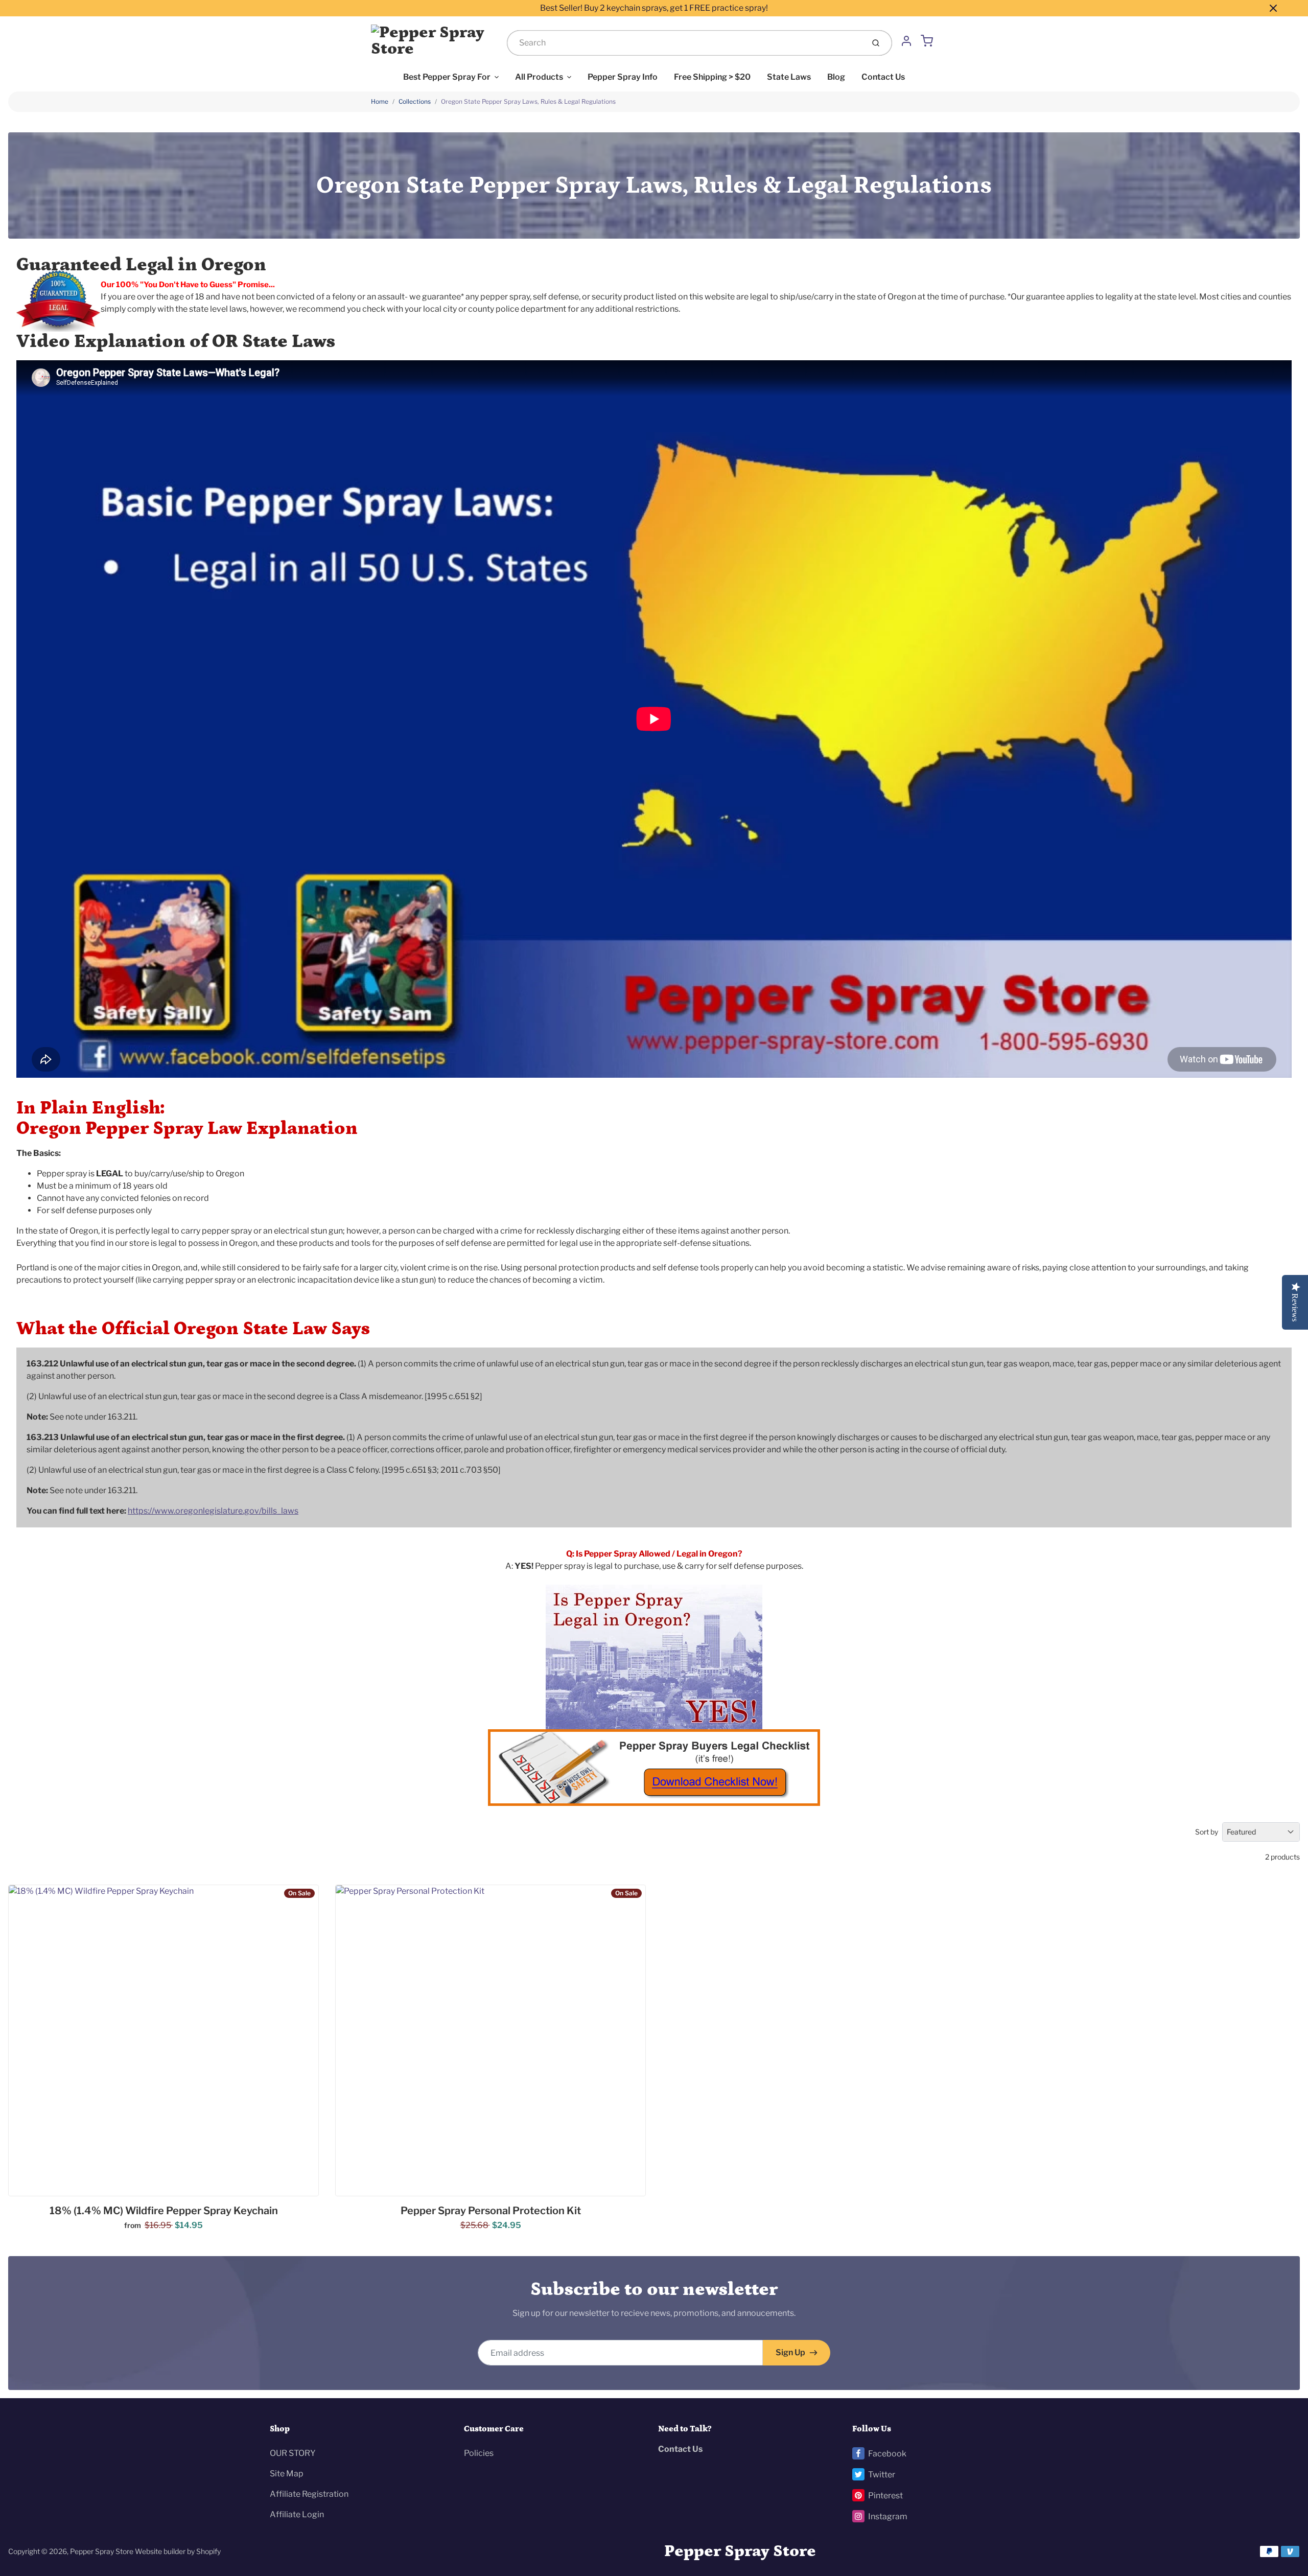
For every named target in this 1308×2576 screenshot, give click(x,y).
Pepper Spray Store (102, 2551)
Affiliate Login (297, 2514)
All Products (539, 77)
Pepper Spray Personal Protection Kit (491, 2211)
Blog (836, 77)
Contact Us (883, 77)
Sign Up (790, 2352)
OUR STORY (293, 2453)
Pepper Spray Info (623, 77)
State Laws (789, 77)
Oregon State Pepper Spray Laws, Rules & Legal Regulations (528, 101)
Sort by (1207, 1832)
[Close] (1273, 8)
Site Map (287, 2474)
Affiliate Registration (309, 2494)
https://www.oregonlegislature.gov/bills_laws (213, 1511)
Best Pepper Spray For (447, 77)
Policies (479, 2453)
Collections (415, 101)
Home (380, 101)
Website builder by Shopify (178, 2551)
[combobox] (684, 43)
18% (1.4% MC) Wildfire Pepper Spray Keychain (164, 2211)
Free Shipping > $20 (712, 77)
